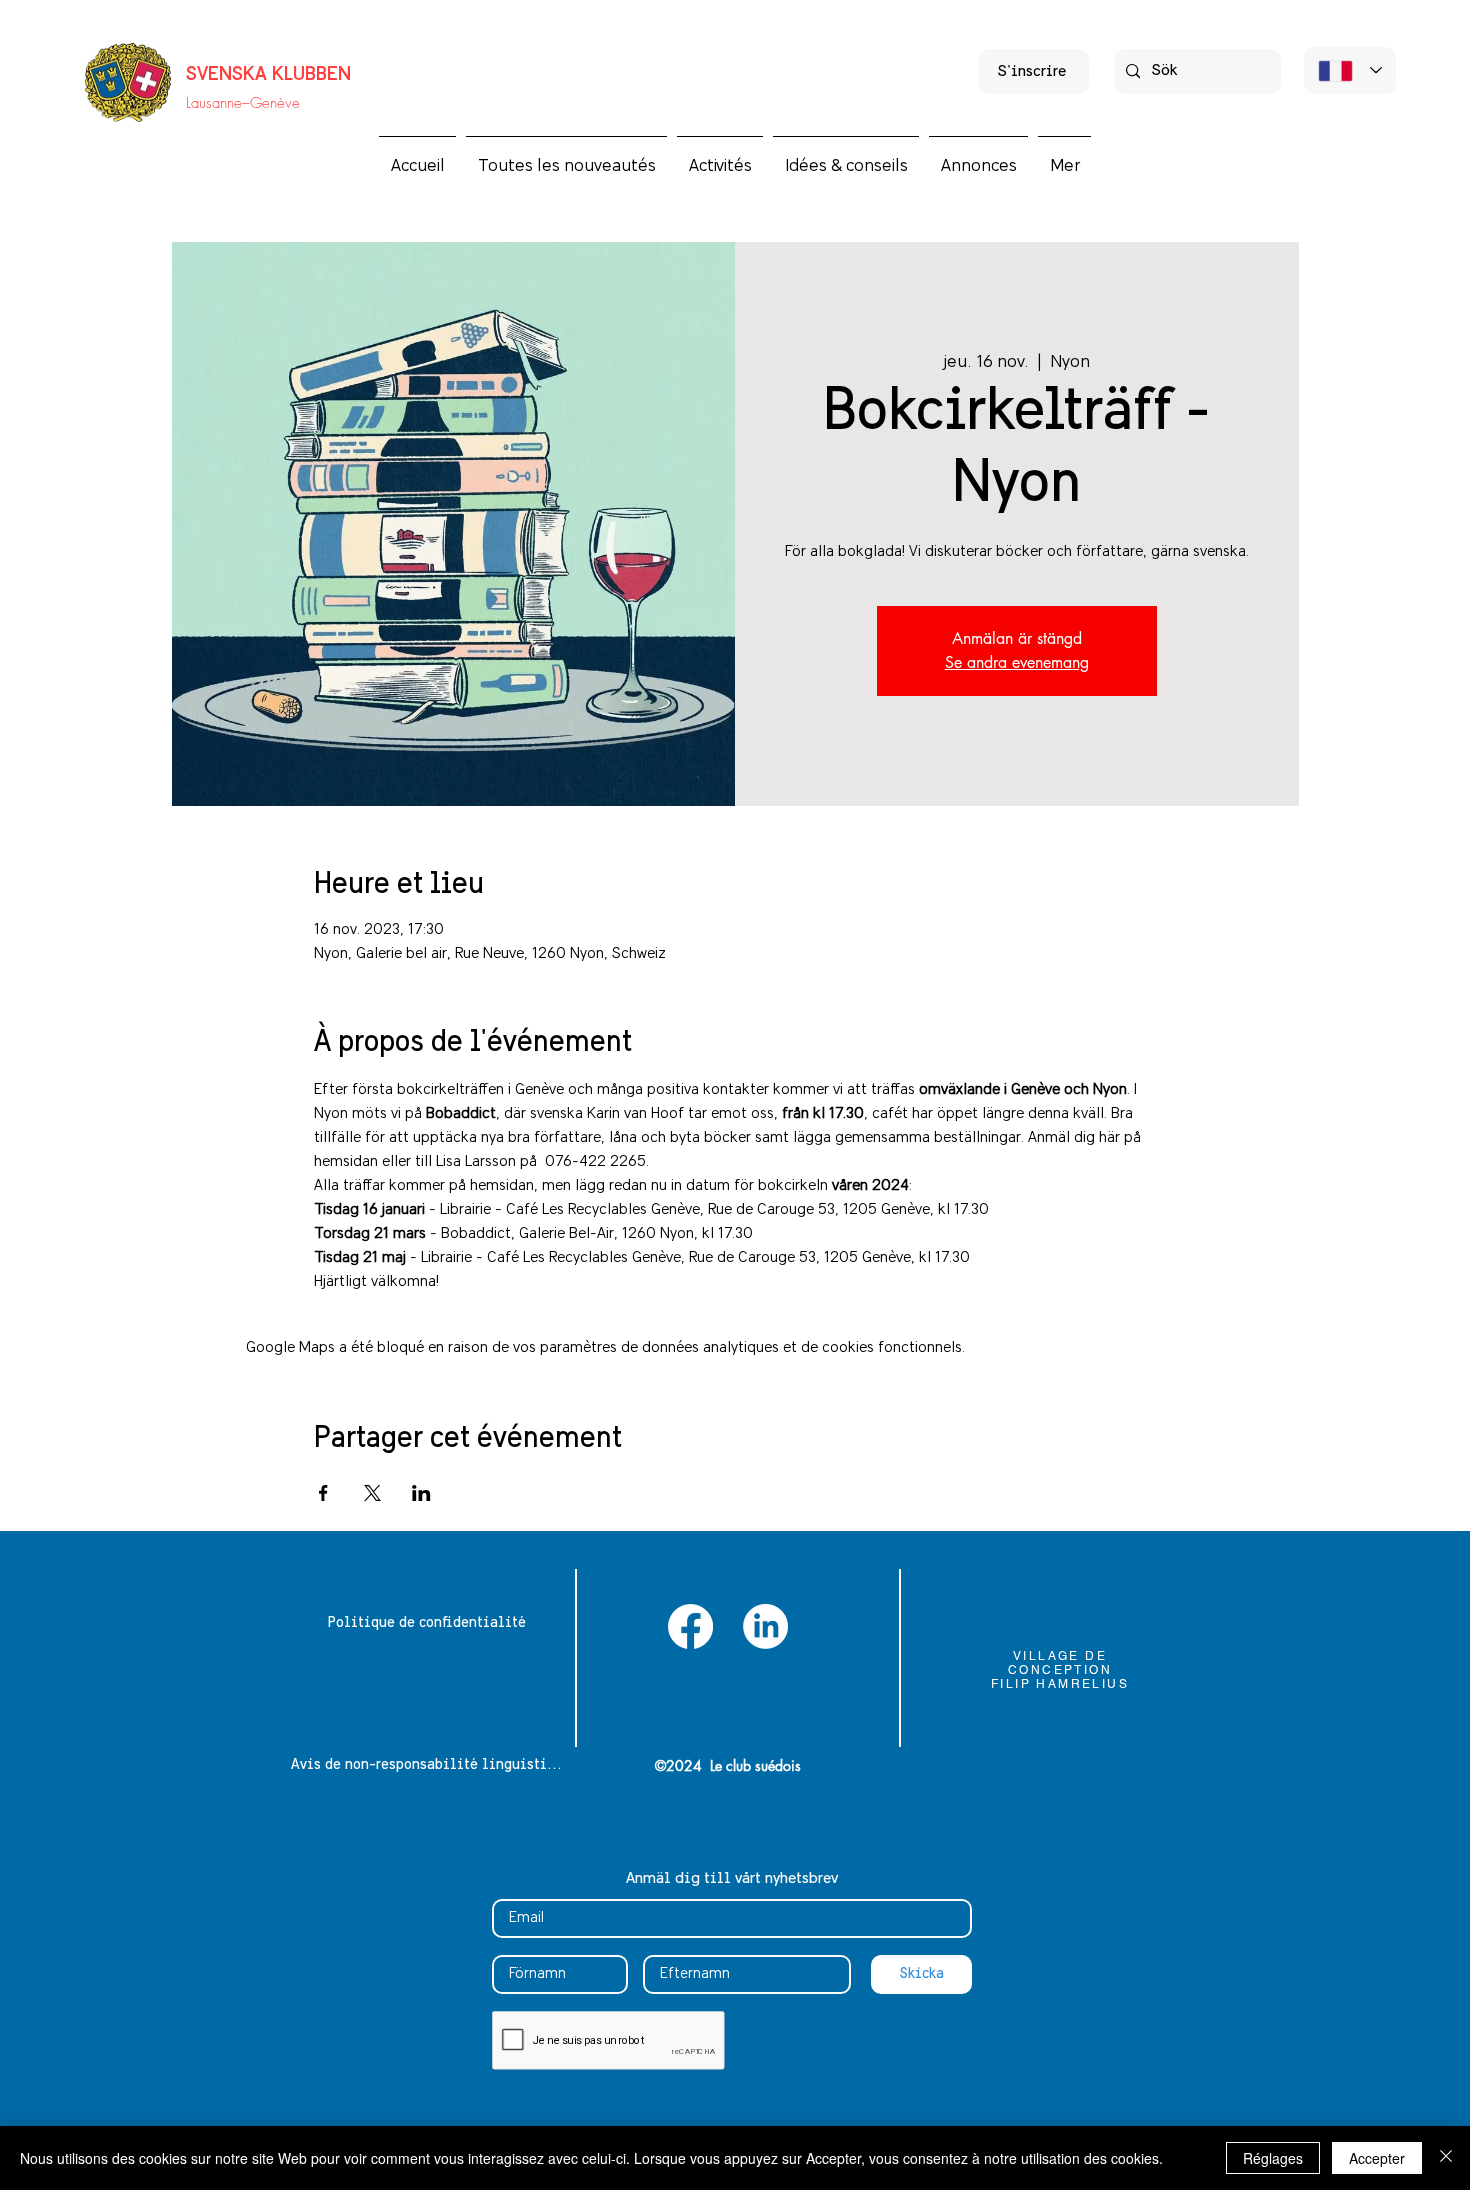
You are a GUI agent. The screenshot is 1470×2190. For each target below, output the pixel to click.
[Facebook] (690, 1626)
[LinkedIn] (765, 1626)
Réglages (1273, 2158)
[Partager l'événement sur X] (372, 1493)
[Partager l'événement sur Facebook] (323, 1493)
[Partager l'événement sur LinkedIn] (421, 1493)
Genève (275, 103)
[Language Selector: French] (1350, 70)
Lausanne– (218, 103)
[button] (720, 157)
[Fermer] (1446, 2158)
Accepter (1377, 2158)
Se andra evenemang (1017, 662)
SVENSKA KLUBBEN (268, 75)
